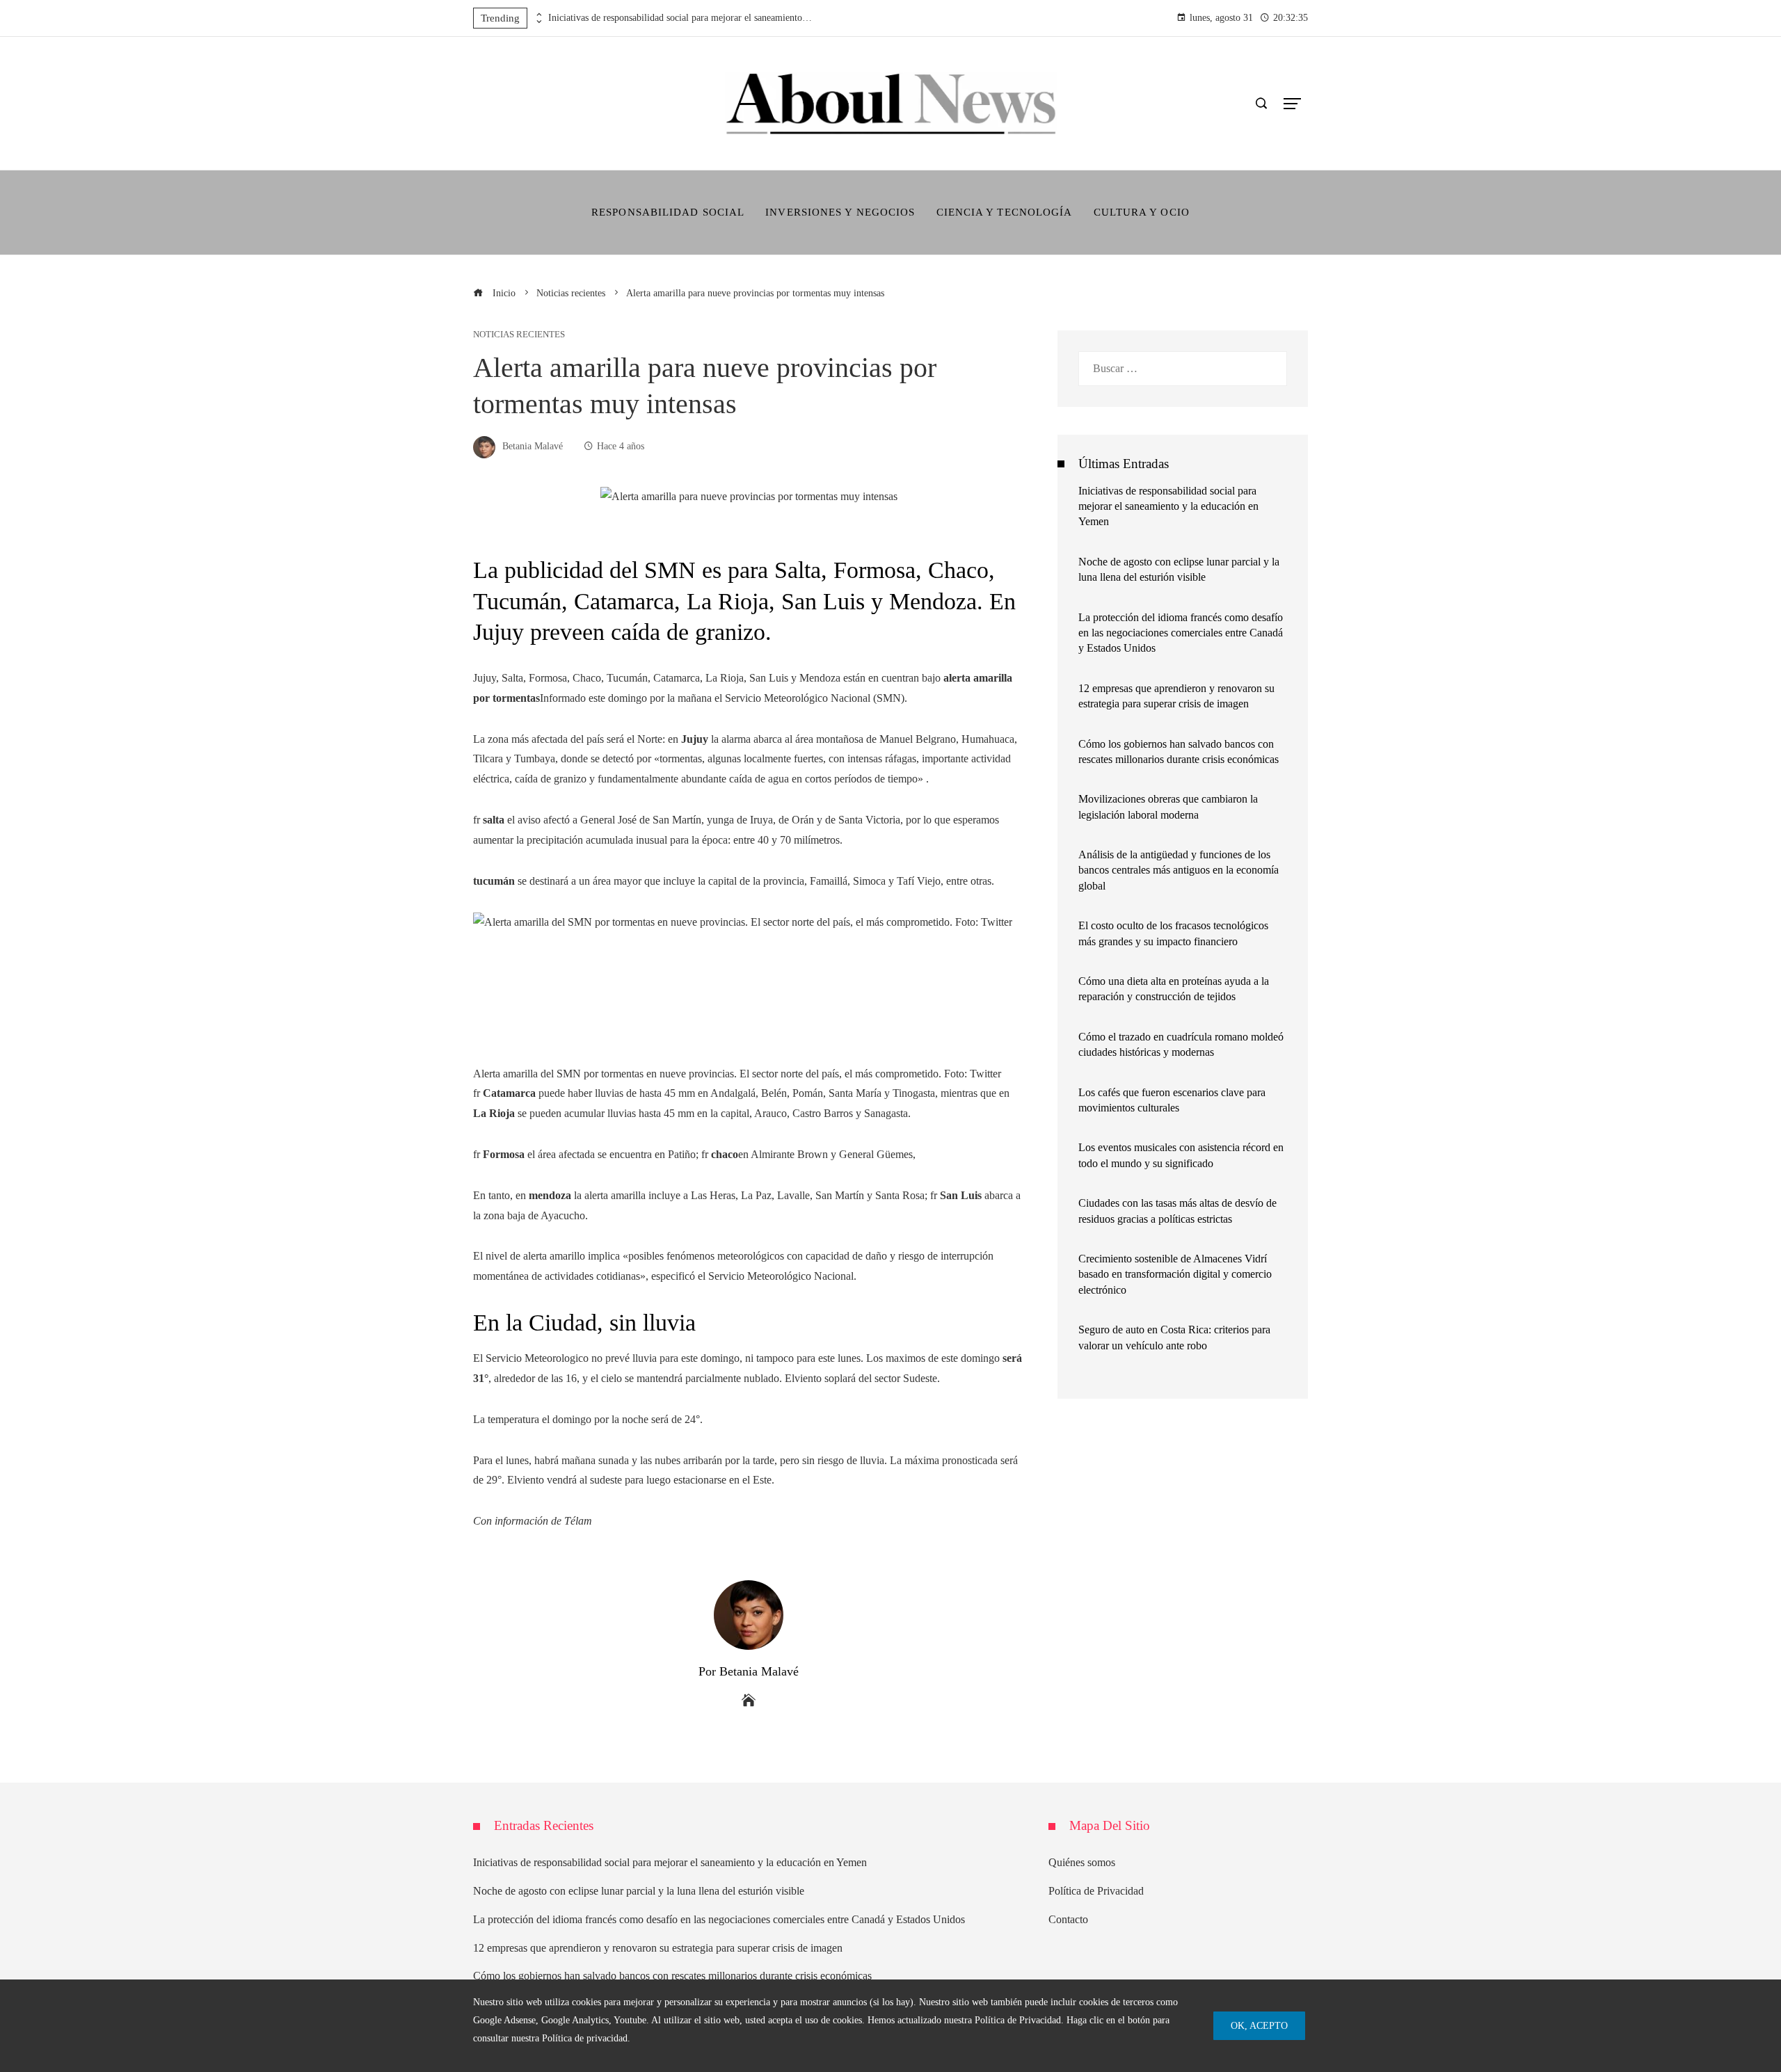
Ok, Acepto (1259, 2025)
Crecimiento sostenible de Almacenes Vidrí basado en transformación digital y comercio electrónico (1175, 1274)
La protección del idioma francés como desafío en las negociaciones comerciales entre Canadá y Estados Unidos (1181, 633)
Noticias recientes (519, 335)
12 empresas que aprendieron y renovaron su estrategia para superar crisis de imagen (658, 1948)
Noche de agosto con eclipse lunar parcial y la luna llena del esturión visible (639, 1891)
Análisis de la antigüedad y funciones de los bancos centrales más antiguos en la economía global (1179, 870)
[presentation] (538, 15)
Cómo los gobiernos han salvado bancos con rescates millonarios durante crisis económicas (672, 1976)
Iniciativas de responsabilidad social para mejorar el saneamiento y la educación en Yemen (680, 18)
